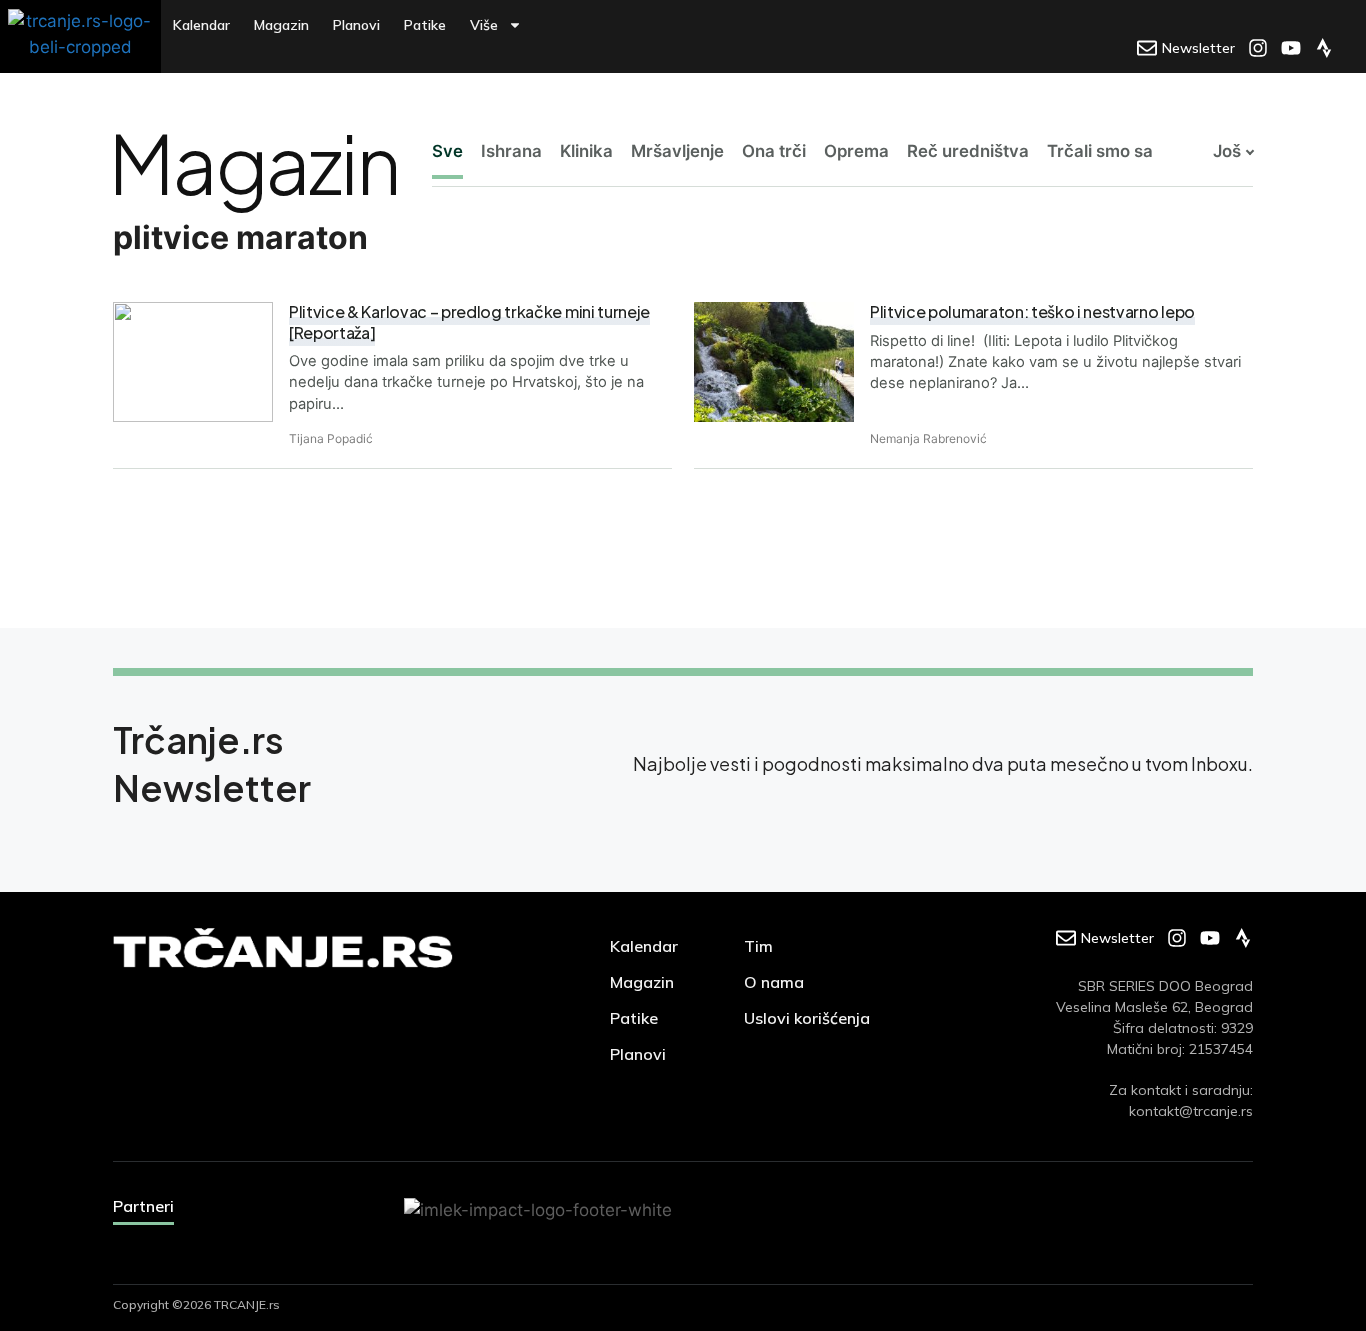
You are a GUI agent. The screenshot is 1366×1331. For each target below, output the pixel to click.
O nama (774, 982)
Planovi (356, 25)
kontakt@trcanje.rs (1191, 1111)
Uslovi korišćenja (807, 1018)
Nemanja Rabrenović (928, 438)
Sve (447, 151)
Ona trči (774, 151)
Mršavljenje (677, 151)
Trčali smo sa (1100, 151)
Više (484, 25)
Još (1227, 151)
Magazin (281, 25)
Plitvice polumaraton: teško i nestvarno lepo (1032, 311)
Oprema (856, 151)
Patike (425, 25)
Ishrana (511, 151)
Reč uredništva (968, 151)
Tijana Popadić (331, 438)
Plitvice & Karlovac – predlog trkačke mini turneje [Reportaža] (469, 321)
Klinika (586, 151)
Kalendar (201, 25)
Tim (758, 946)
